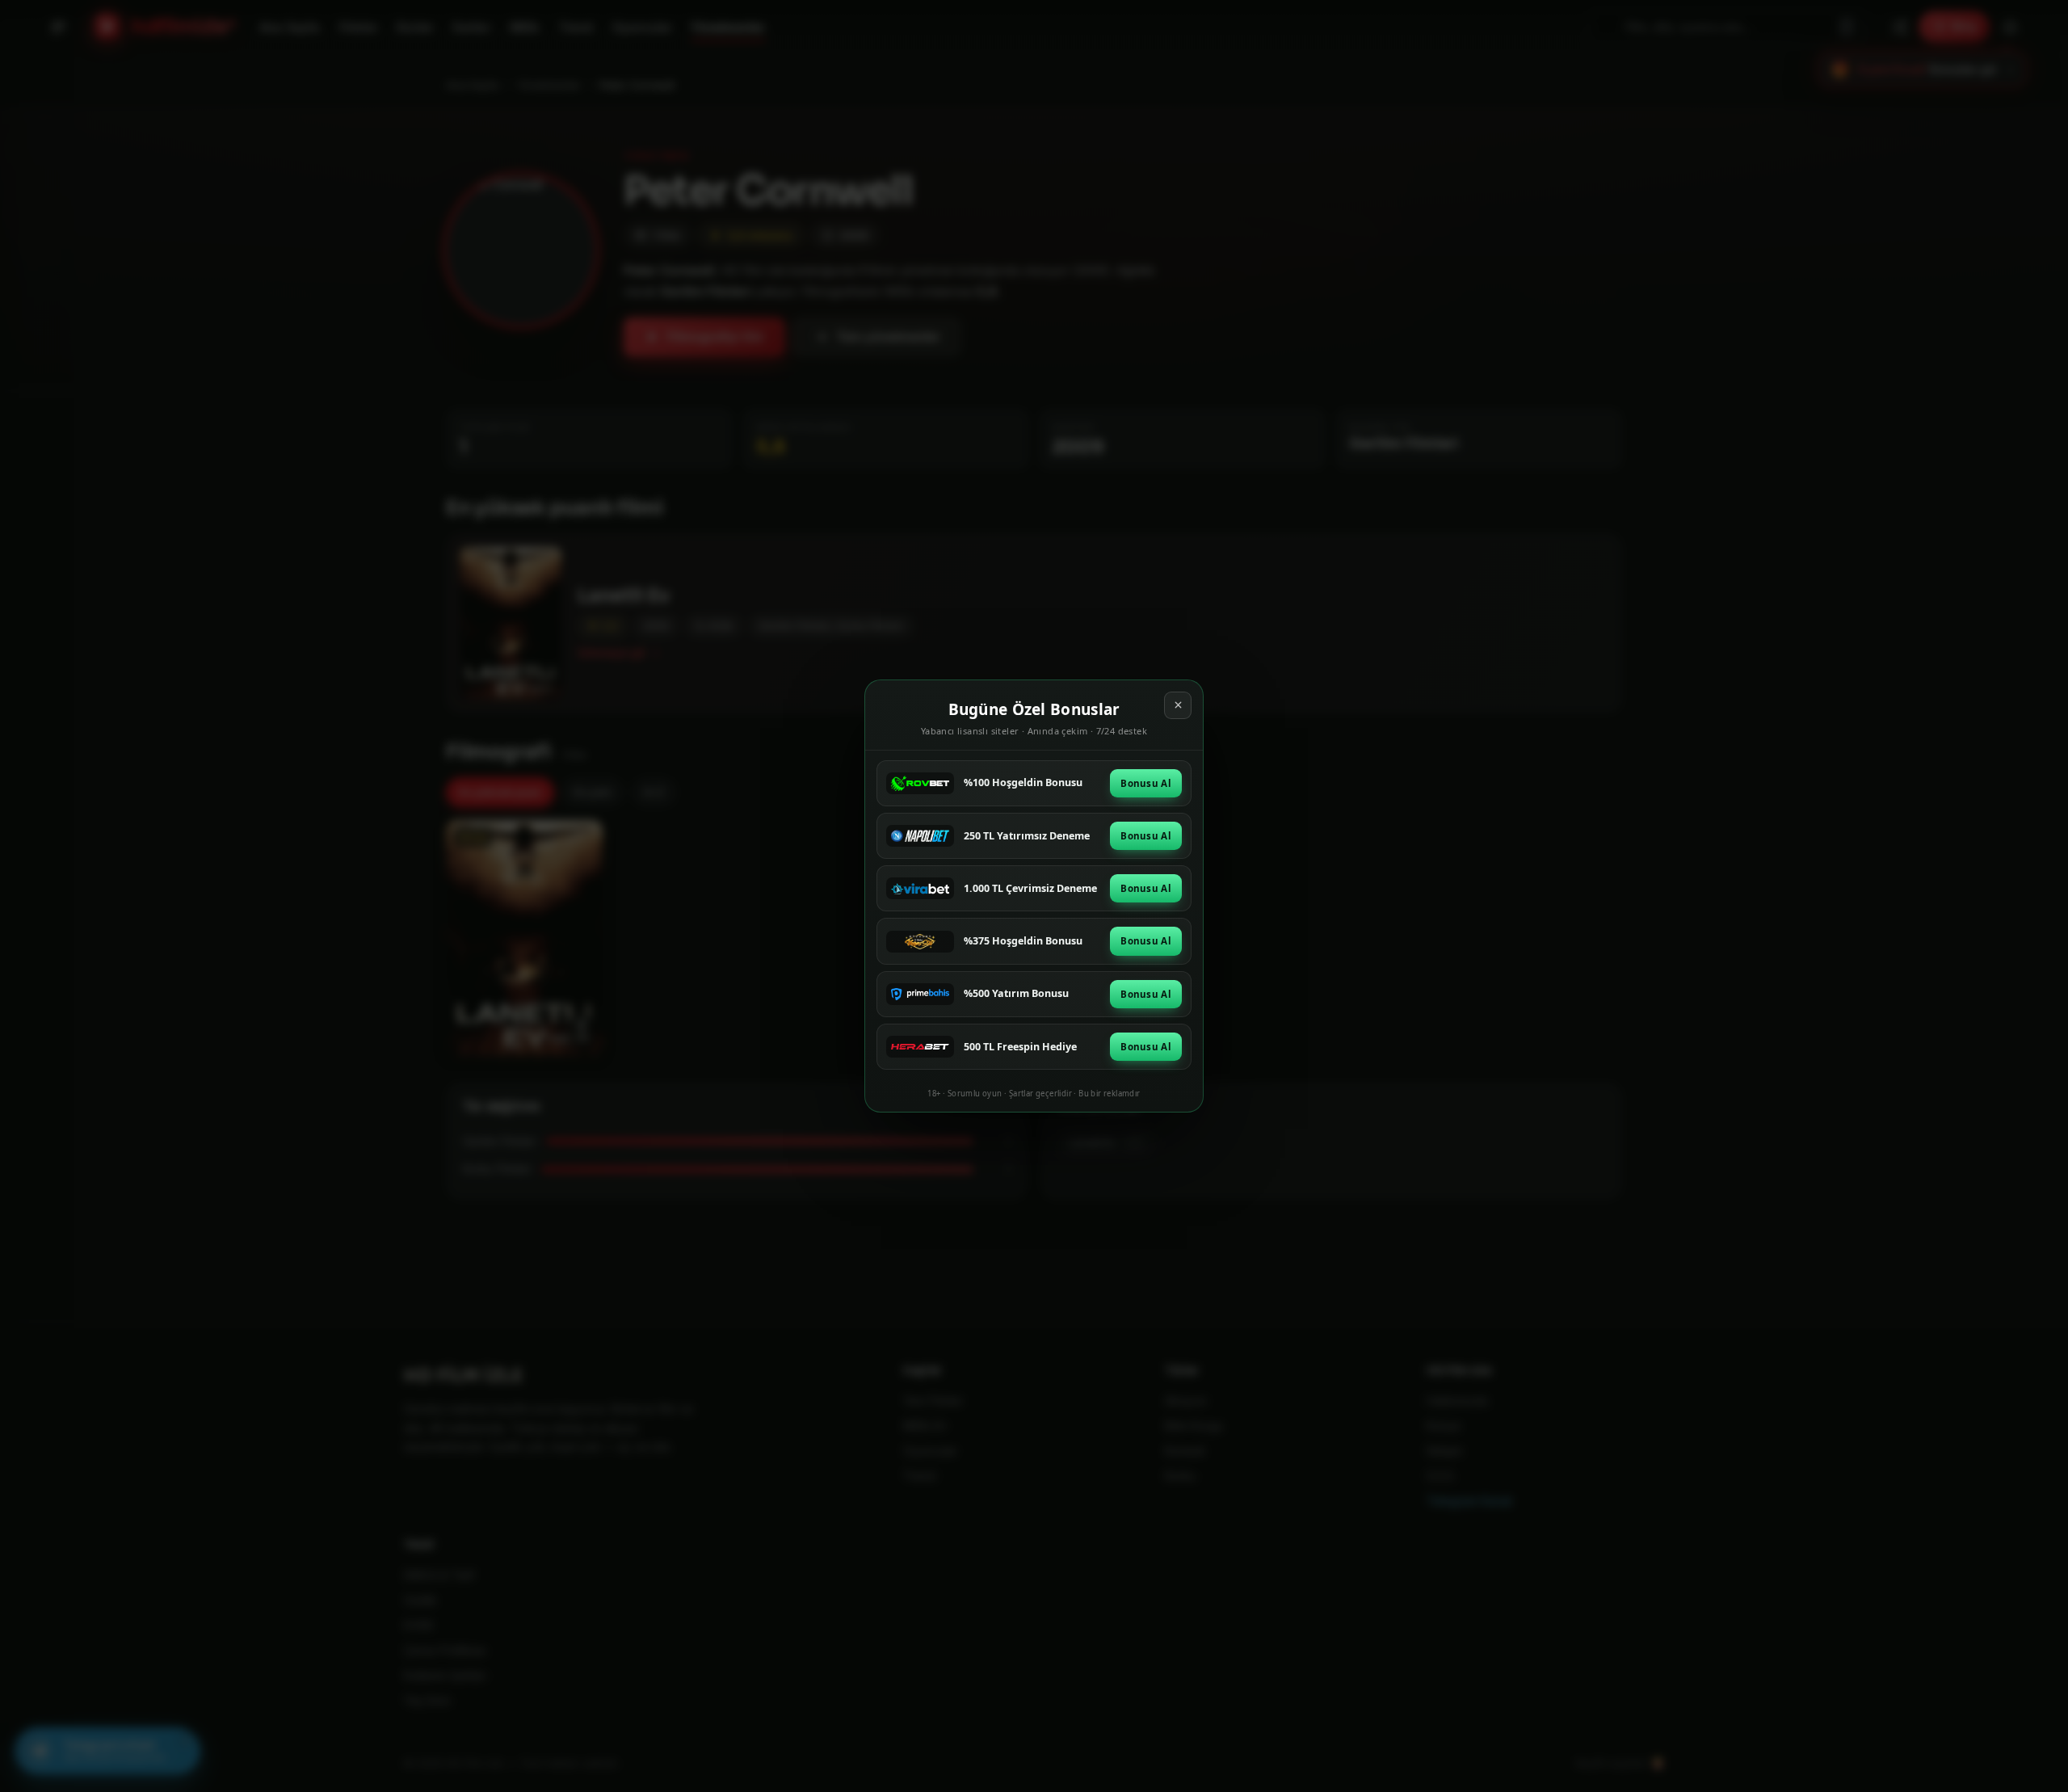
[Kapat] (1178, 705)
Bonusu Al (1146, 783)
